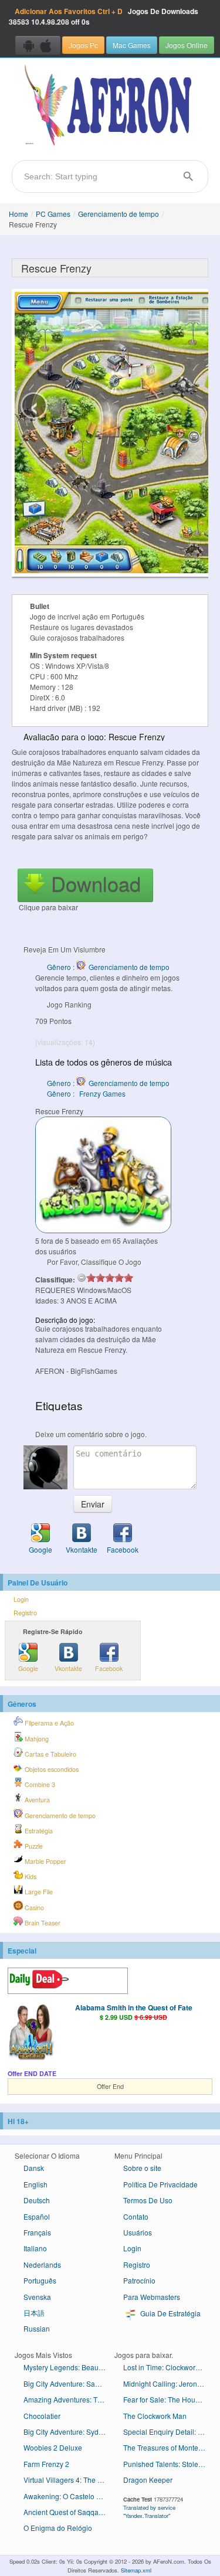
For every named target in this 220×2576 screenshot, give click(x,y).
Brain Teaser (42, 1923)
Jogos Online (187, 45)
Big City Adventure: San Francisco (69, 2383)
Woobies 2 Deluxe (53, 2447)
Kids (30, 1876)
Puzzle (33, 1846)
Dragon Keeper (148, 2480)
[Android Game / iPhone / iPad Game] (38, 45)
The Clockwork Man (155, 2416)
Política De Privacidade (160, 2184)
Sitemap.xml (136, 2570)
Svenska (37, 2297)
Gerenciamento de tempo (119, 214)
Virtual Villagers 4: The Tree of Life (69, 2480)
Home (18, 214)
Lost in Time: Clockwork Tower (169, 2367)
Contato (136, 2216)
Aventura (36, 1800)
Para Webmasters (152, 2297)
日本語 (34, 2313)
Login (21, 1599)
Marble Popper (45, 1861)
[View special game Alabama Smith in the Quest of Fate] (31, 2033)
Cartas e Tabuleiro (50, 1754)
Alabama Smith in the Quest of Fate (134, 2007)
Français (37, 2232)
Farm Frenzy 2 (46, 2464)
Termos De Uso (148, 2200)
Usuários (138, 2232)
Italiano (35, 2248)
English (35, 2184)
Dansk (34, 2168)
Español (37, 2216)
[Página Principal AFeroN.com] (110, 106)
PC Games (53, 214)
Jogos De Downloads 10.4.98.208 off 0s (104, 16)
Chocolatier (42, 2416)
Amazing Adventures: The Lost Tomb (69, 2399)
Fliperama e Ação (48, 1723)
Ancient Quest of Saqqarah (66, 2512)
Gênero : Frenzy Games (86, 1093)
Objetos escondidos (51, 1769)
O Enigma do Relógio (58, 2528)
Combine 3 (39, 1784)
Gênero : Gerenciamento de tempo (108, 967)
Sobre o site (142, 2168)
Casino (33, 1908)
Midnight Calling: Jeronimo (166, 2383)
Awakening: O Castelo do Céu (69, 2496)
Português (40, 2280)
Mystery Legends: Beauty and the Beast (69, 2367)
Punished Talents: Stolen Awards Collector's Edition (169, 2464)
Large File (38, 1892)
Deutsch (37, 2200)
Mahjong (36, 1739)
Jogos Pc (83, 45)
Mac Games (132, 45)
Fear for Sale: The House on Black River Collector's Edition (169, 2399)
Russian (37, 2328)
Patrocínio (139, 2280)
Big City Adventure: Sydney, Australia (69, 2432)
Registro (25, 1613)
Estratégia (38, 1831)
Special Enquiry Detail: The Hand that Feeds (169, 2432)
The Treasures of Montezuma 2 (169, 2447)
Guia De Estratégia (170, 2313)
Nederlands (42, 2264)
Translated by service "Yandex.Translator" (149, 2512)
